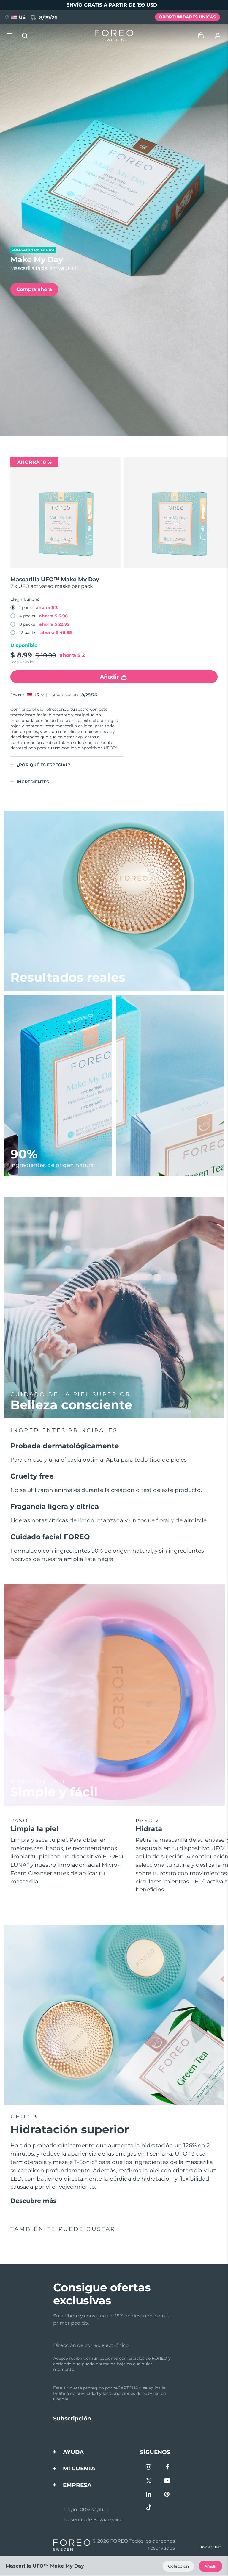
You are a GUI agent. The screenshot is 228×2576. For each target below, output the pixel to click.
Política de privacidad (76, 2393)
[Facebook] (167, 2468)
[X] (149, 2481)
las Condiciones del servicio (131, 2393)
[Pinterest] (167, 2495)
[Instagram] (149, 2468)
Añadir (211, 2566)
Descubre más (33, 2201)
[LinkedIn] (149, 2495)
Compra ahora (34, 289)
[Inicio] (114, 36)
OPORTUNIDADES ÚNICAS (187, 17)
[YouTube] (167, 2481)
